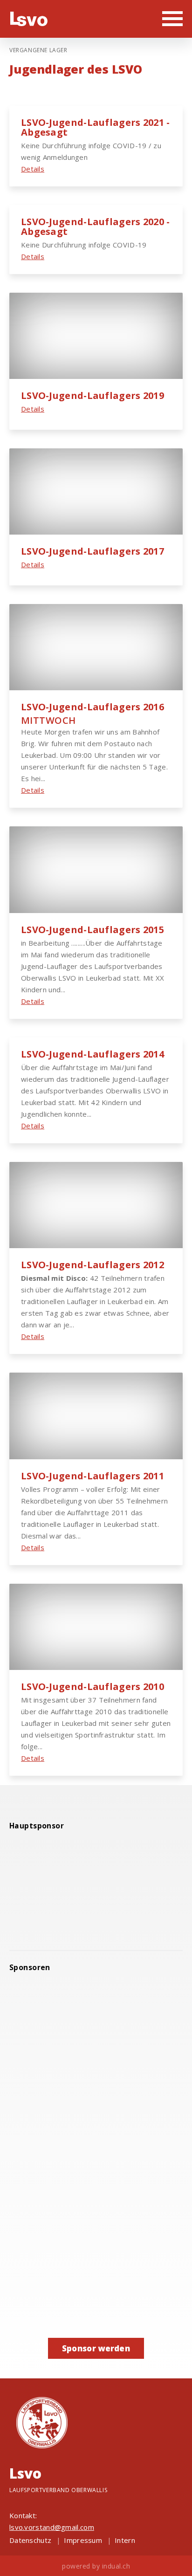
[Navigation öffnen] (172, 18)
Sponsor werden (96, 2348)
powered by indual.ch (96, 2566)
